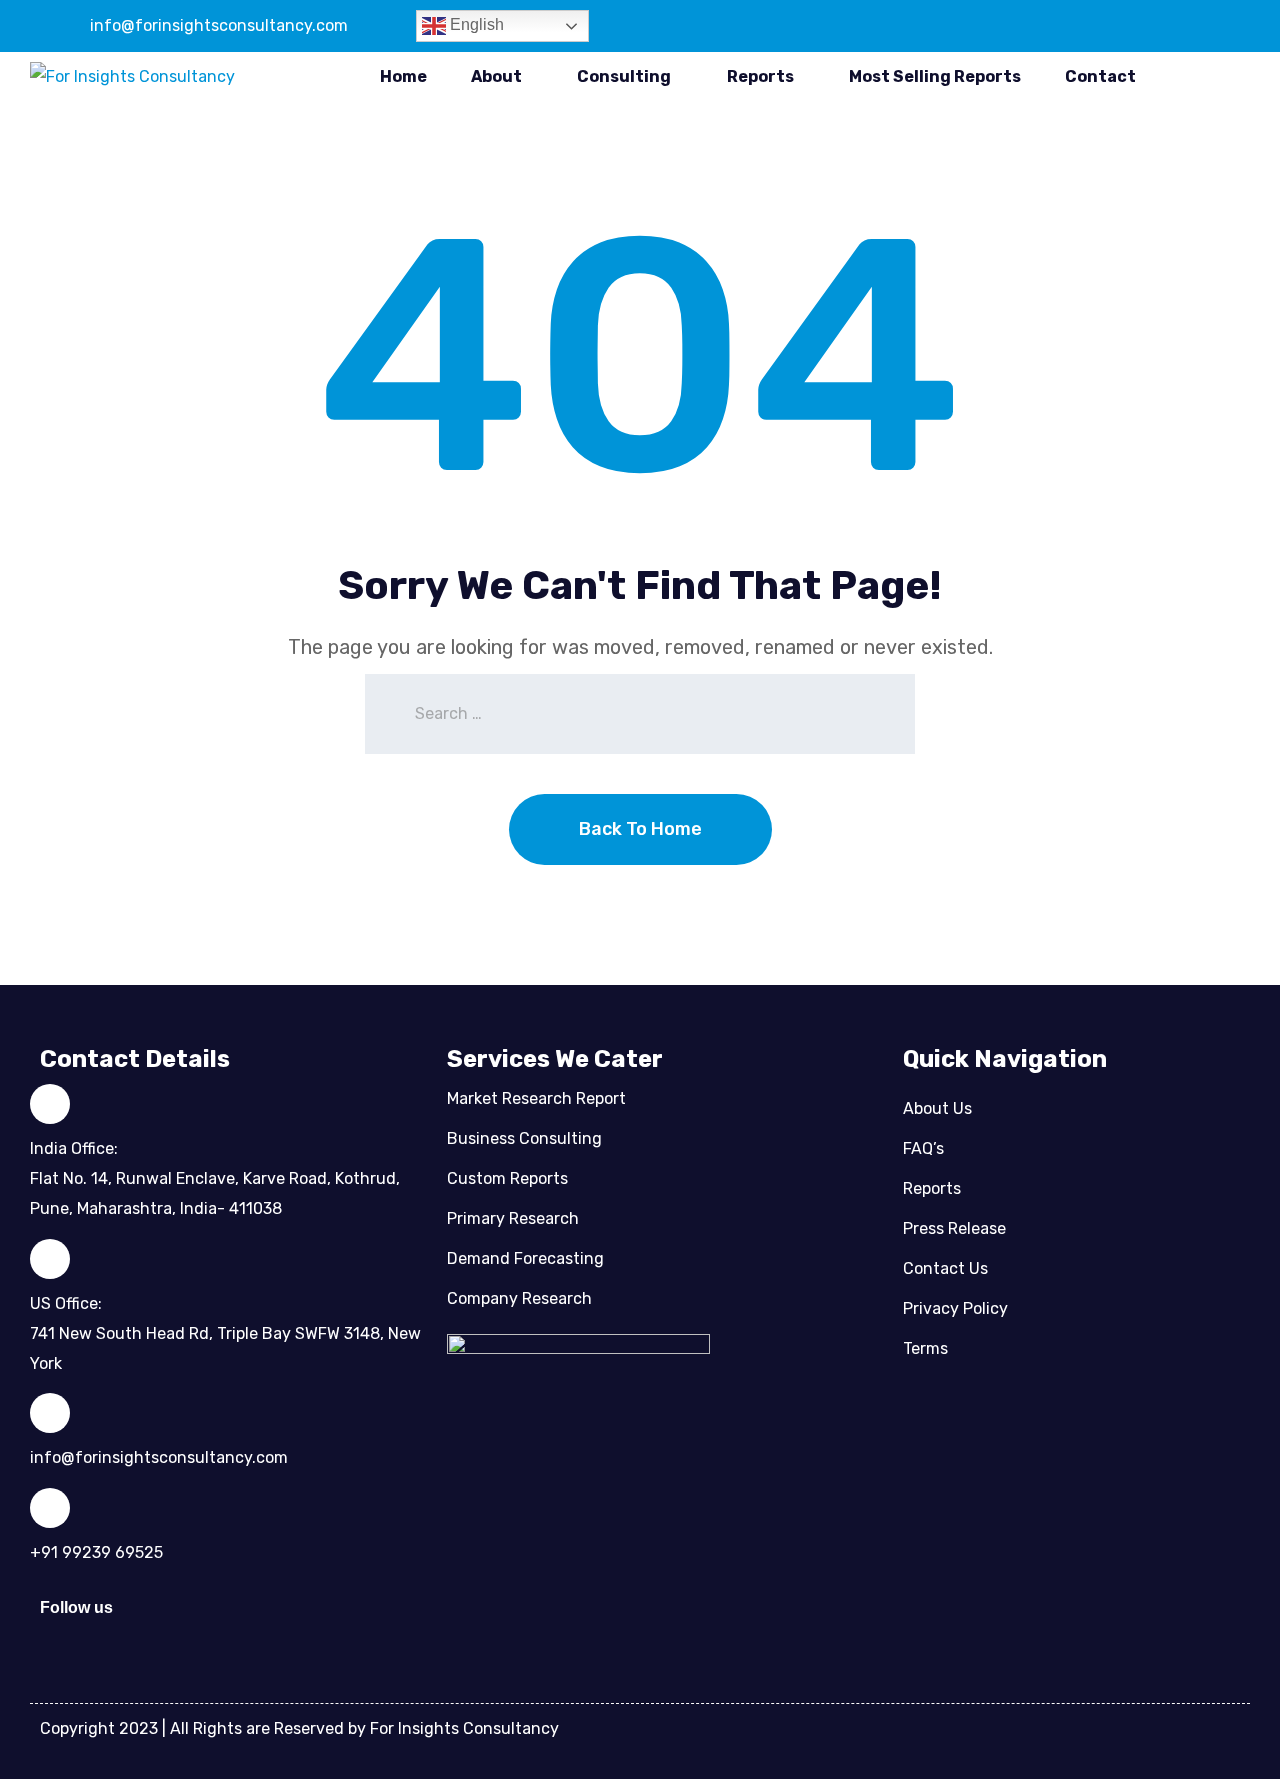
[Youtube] (323, 1618)
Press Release (954, 1228)
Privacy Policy (955, 1308)
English (475, 24)
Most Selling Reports (935, 76)
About (496, 76)
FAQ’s (923, 1148)
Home (403, 76)
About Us (937, 1108)
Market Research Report (536, 1098)
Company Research (519, 1298)
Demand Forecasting (525, 1258)
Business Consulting (524, 1138)
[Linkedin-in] (158, 1618)
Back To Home (640, 829)
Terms (925, 1348)
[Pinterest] (268, 1618)
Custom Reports (507, 1178)
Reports (760, 76)
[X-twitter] (213, 1618)
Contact (1100, 76)
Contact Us (945, 1268)
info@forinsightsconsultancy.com (219, 25)
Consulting (624, 76)
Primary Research (513, 1218)
